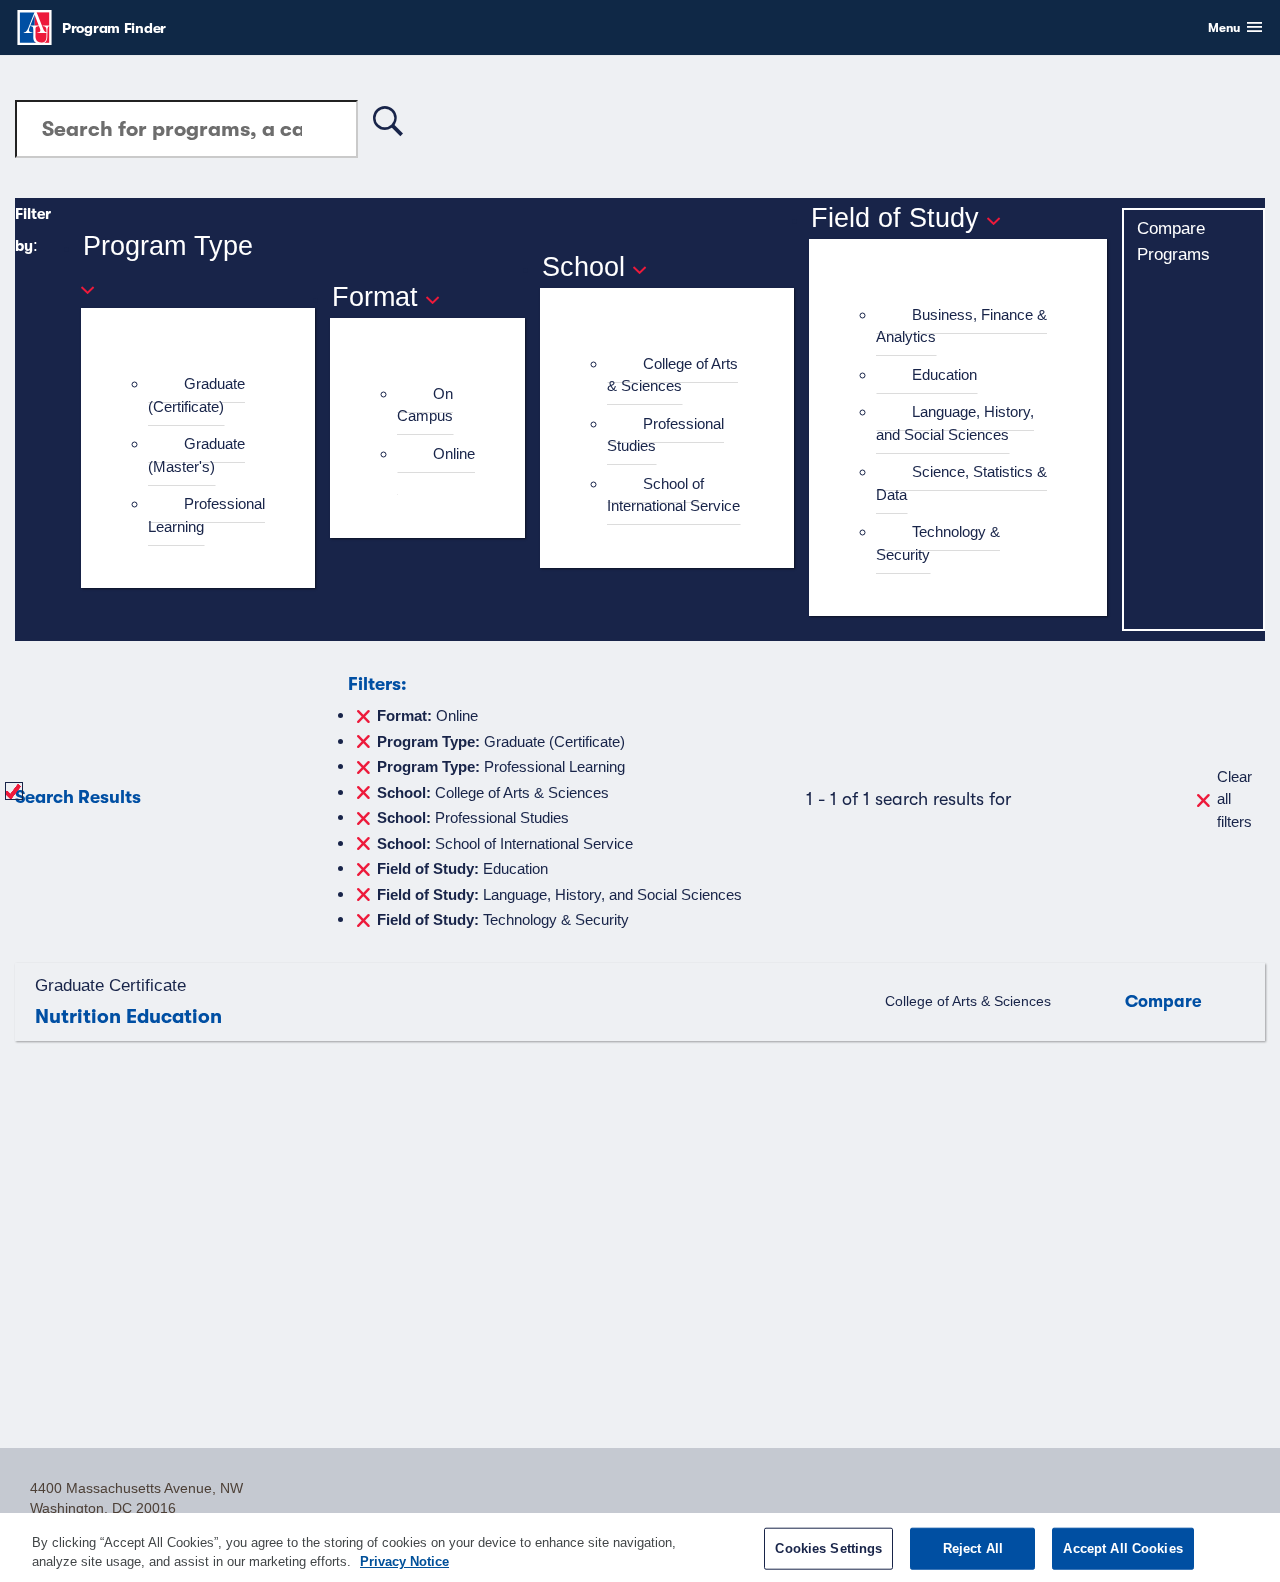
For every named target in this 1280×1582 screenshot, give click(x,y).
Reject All (973, 1548)
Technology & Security (938, 543)
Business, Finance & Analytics (961, 326)
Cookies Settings (828, 1548)
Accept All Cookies (1122, 1548)
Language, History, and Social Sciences (955, 423)
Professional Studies (665, 435)
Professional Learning (206, 515)
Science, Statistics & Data (961, 483)
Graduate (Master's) (196, 455)
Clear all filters (1234, 799)
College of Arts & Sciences (672, 375)
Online (454, 453)
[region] (640, 1547)
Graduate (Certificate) (196, 395)
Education (944, 374)
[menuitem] (206, 395)
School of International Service (673, 495)
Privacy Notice (404, 1561)
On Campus (425, 405)
